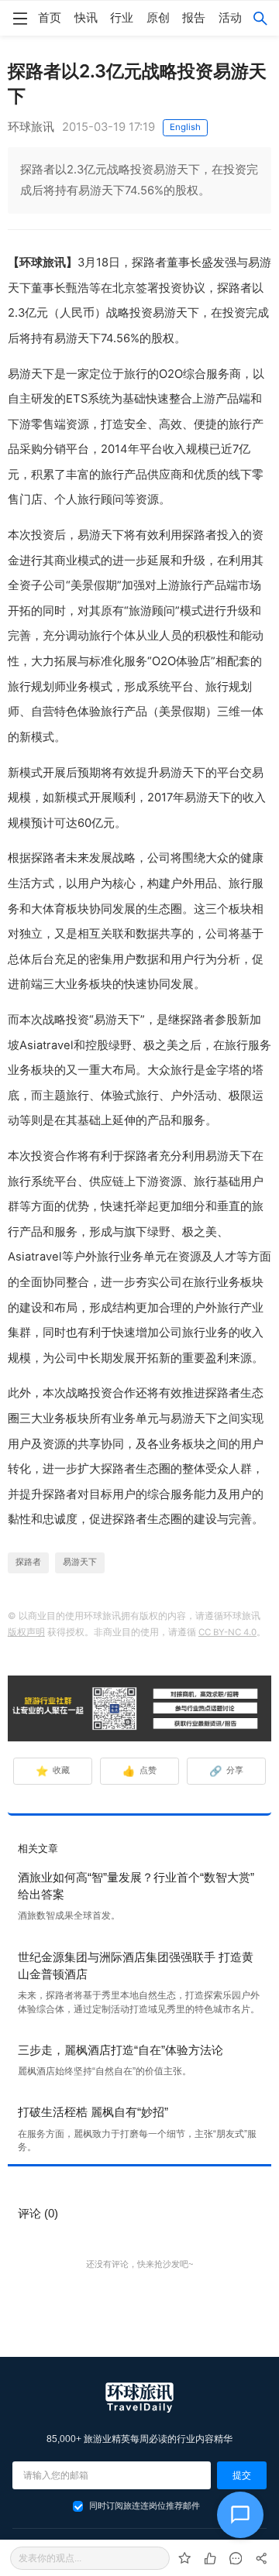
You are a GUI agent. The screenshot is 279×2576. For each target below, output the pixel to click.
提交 (242, 2475)
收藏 (53, 1771)
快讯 (86, 18)
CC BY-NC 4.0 (227, 1632)
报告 (194, 18)
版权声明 (26, 1632)
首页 (50, 18)
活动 (230, 18)
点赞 (140, 1771)
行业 (122, 18)
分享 (227, 1771)
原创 (158, 18)
